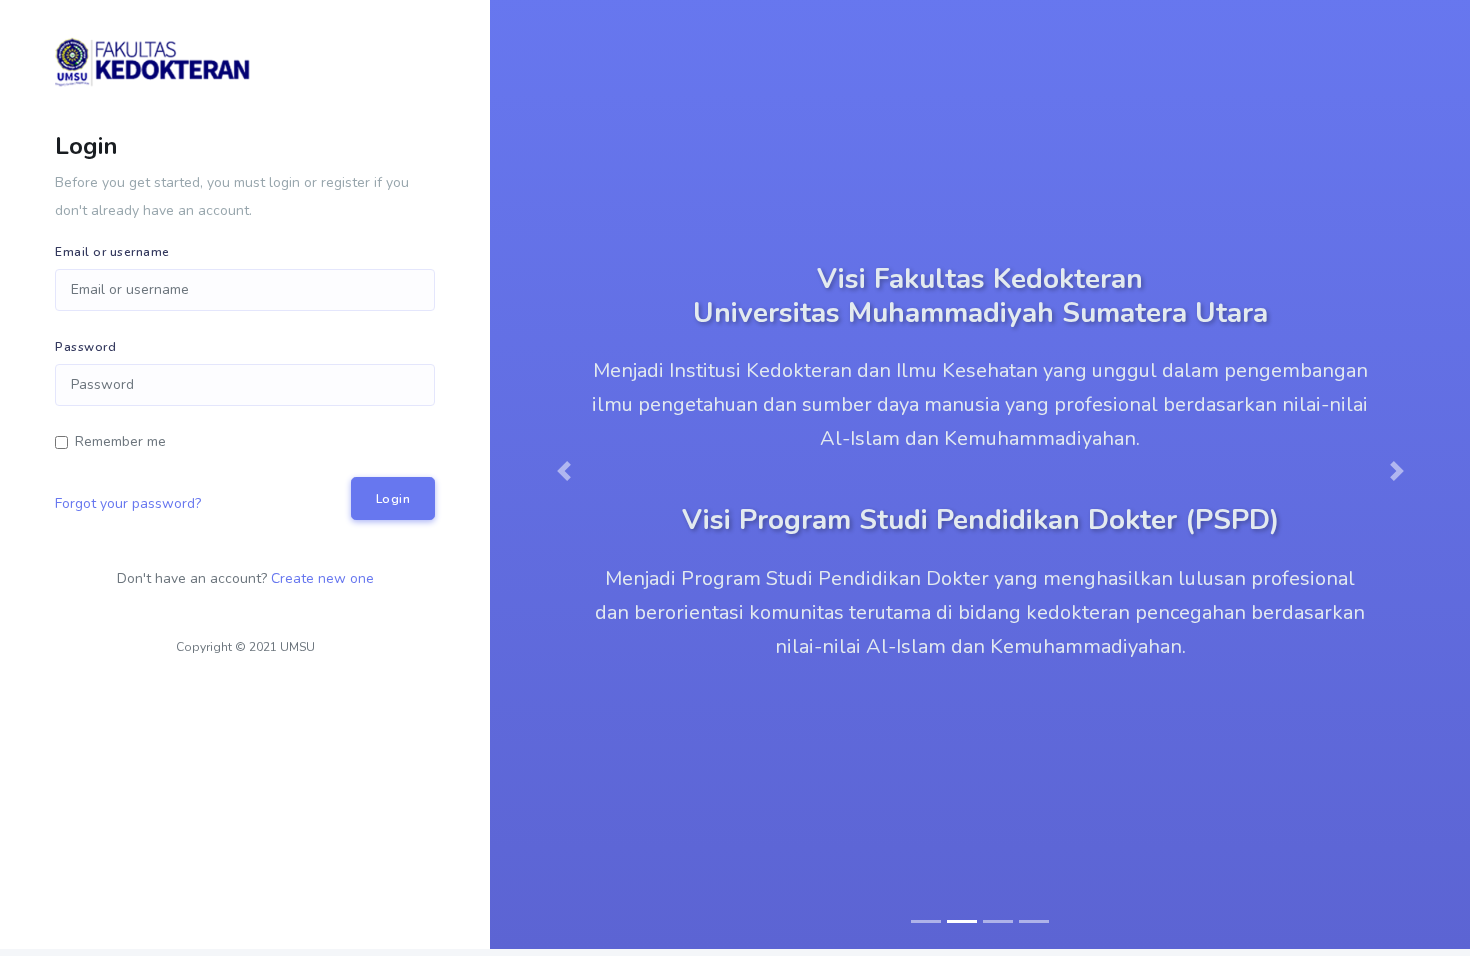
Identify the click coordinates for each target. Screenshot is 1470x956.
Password (85, 347)
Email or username (112, 252)
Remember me (120, 441)
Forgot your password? (128, 503)
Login (393, 499)
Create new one (322, 578)
